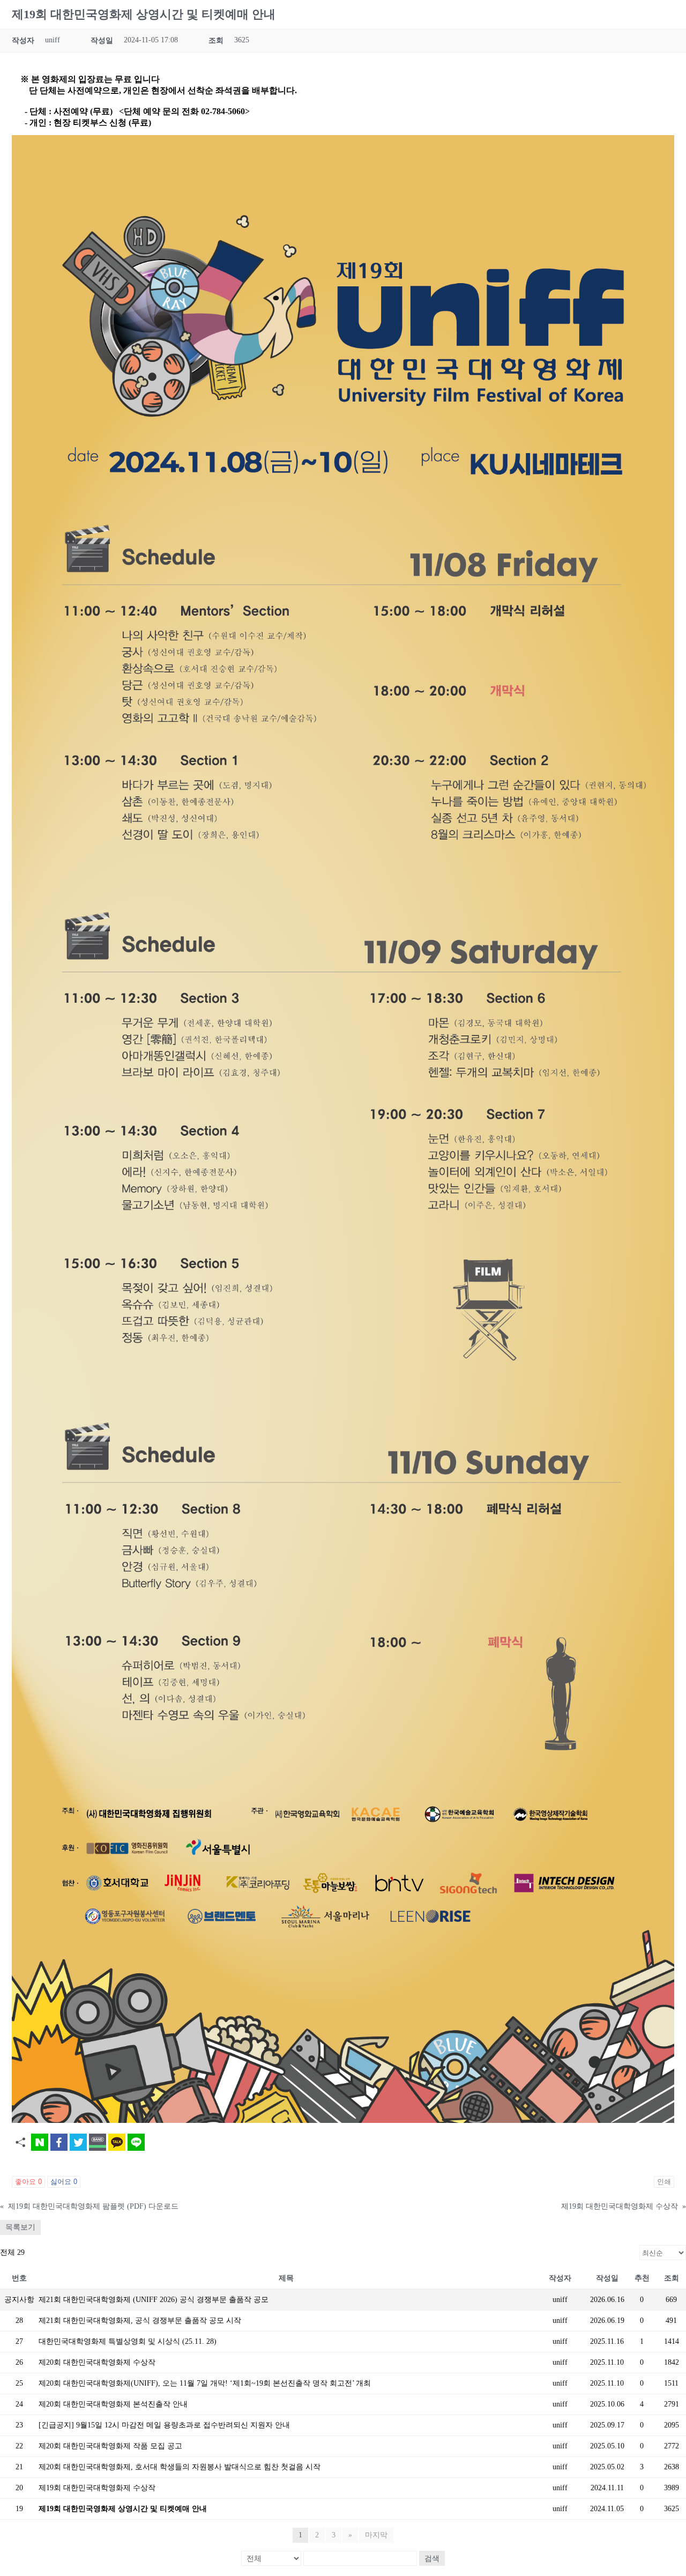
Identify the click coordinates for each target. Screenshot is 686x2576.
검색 (432, 2558)
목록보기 (20, 2227)
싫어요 (64, 2182)
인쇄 (664, 2182)
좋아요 (28, 2182)
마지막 (376, 2535)
